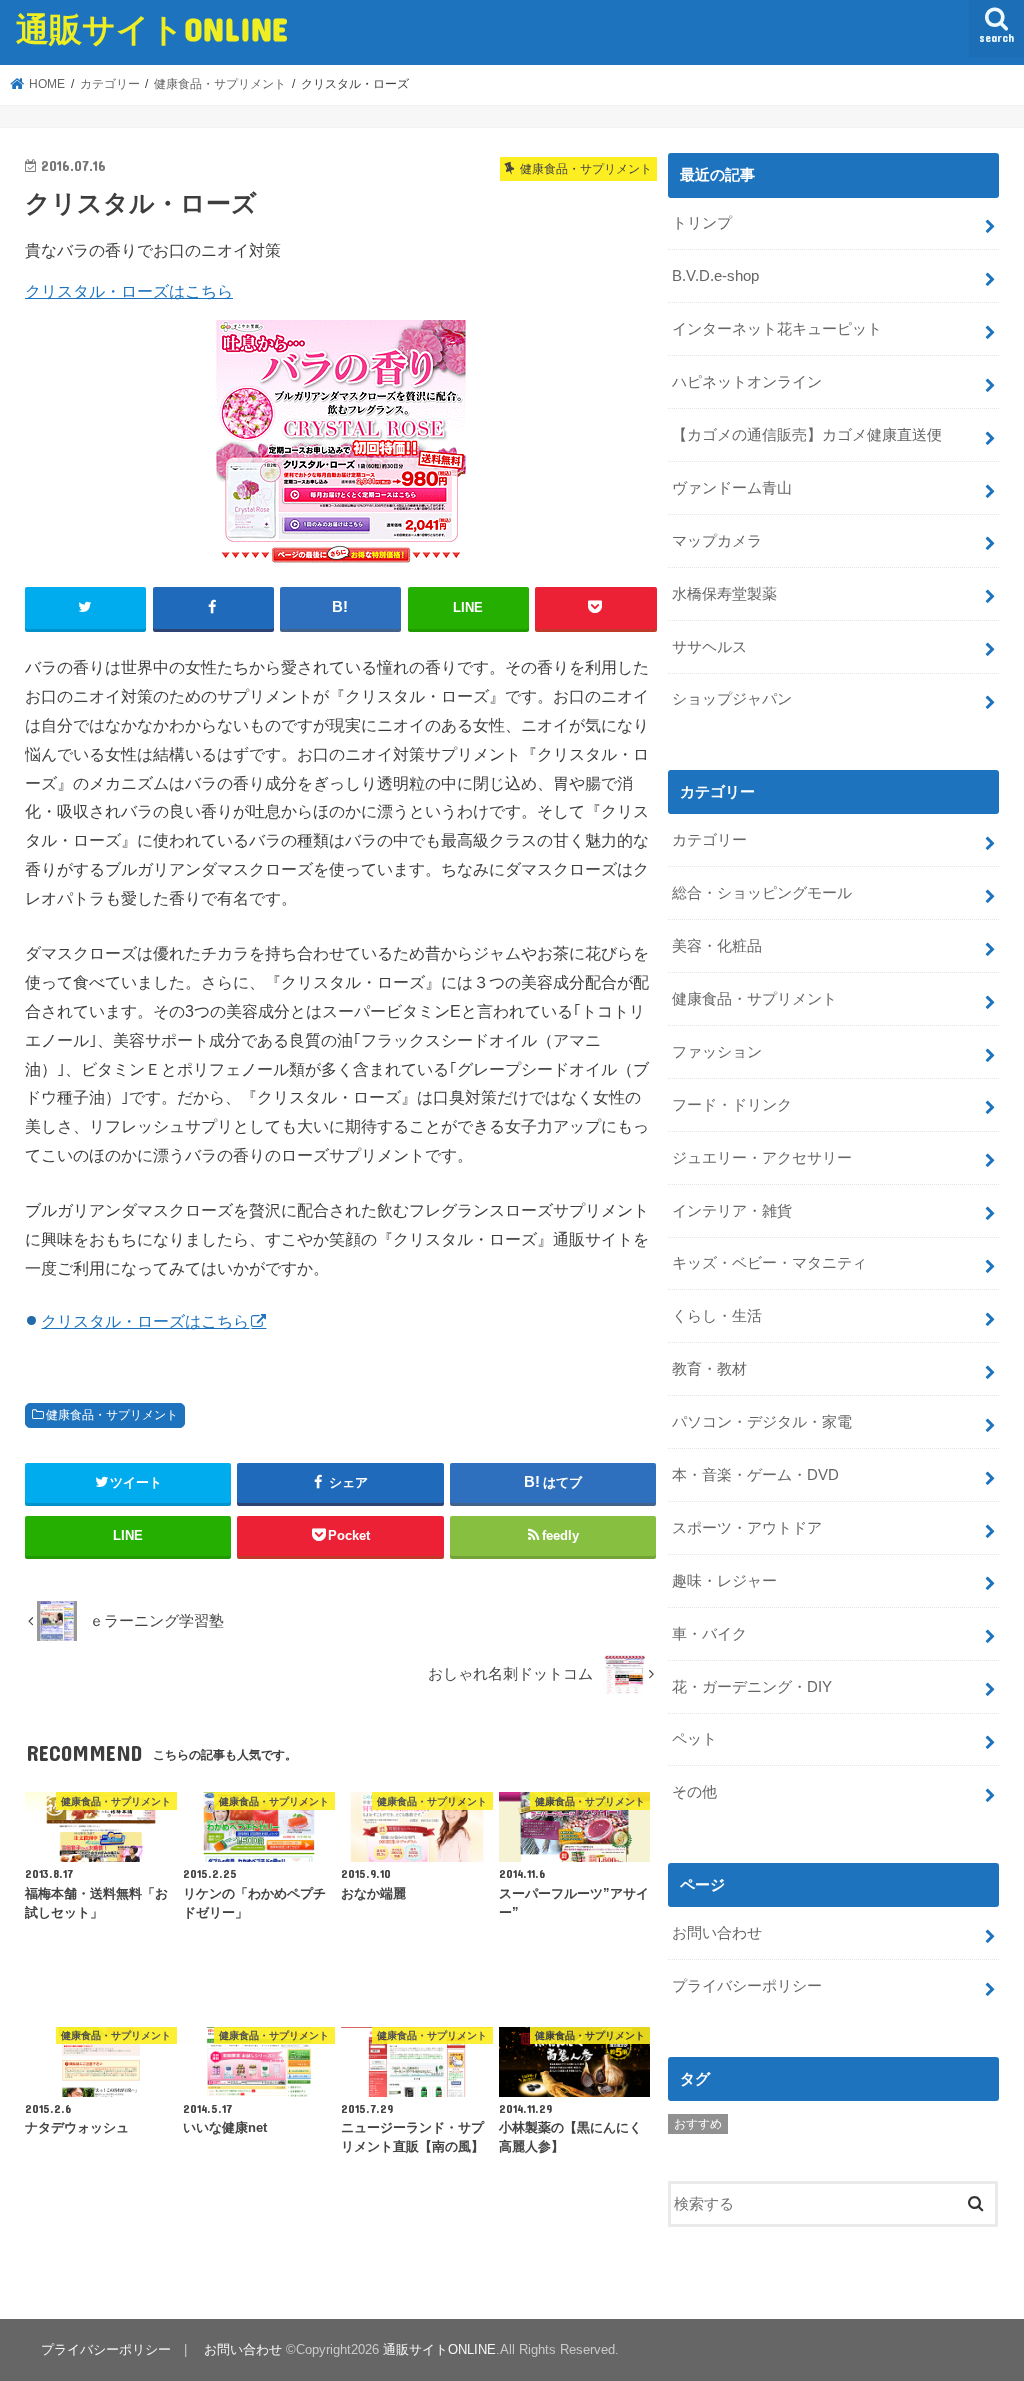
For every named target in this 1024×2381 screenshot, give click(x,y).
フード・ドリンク (732, 1105)
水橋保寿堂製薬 (724, 594)
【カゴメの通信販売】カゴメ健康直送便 (807, 435)
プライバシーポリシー (747, 1986)
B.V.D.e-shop (715, 276)
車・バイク (709, 1634)
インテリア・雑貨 (732, 1211)
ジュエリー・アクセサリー (762, 1158)
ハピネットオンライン (747, 382)
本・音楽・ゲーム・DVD (755, 1475)
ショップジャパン (732, 699)
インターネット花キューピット (777, 329)
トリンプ (702, 223)
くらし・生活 (717, 1316)
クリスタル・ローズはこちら (129, 291)
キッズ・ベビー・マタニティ (769, 1263)
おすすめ (698, 2124)
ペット (694, 1739)
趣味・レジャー (724, 1581)
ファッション (717, 1052)
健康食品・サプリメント (112, 1415)
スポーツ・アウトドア (747, 1528)
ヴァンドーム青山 (732, 488)
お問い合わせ (717, 1933)
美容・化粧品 (717, 946)
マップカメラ (717, 541)
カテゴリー (709, 840)
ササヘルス (709, 647)
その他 (694, 1792)
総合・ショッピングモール (762, 893)
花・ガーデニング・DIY (752, 1687)
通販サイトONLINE (152, 28)
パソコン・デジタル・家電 (762, 1422)
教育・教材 (709, 1369)
